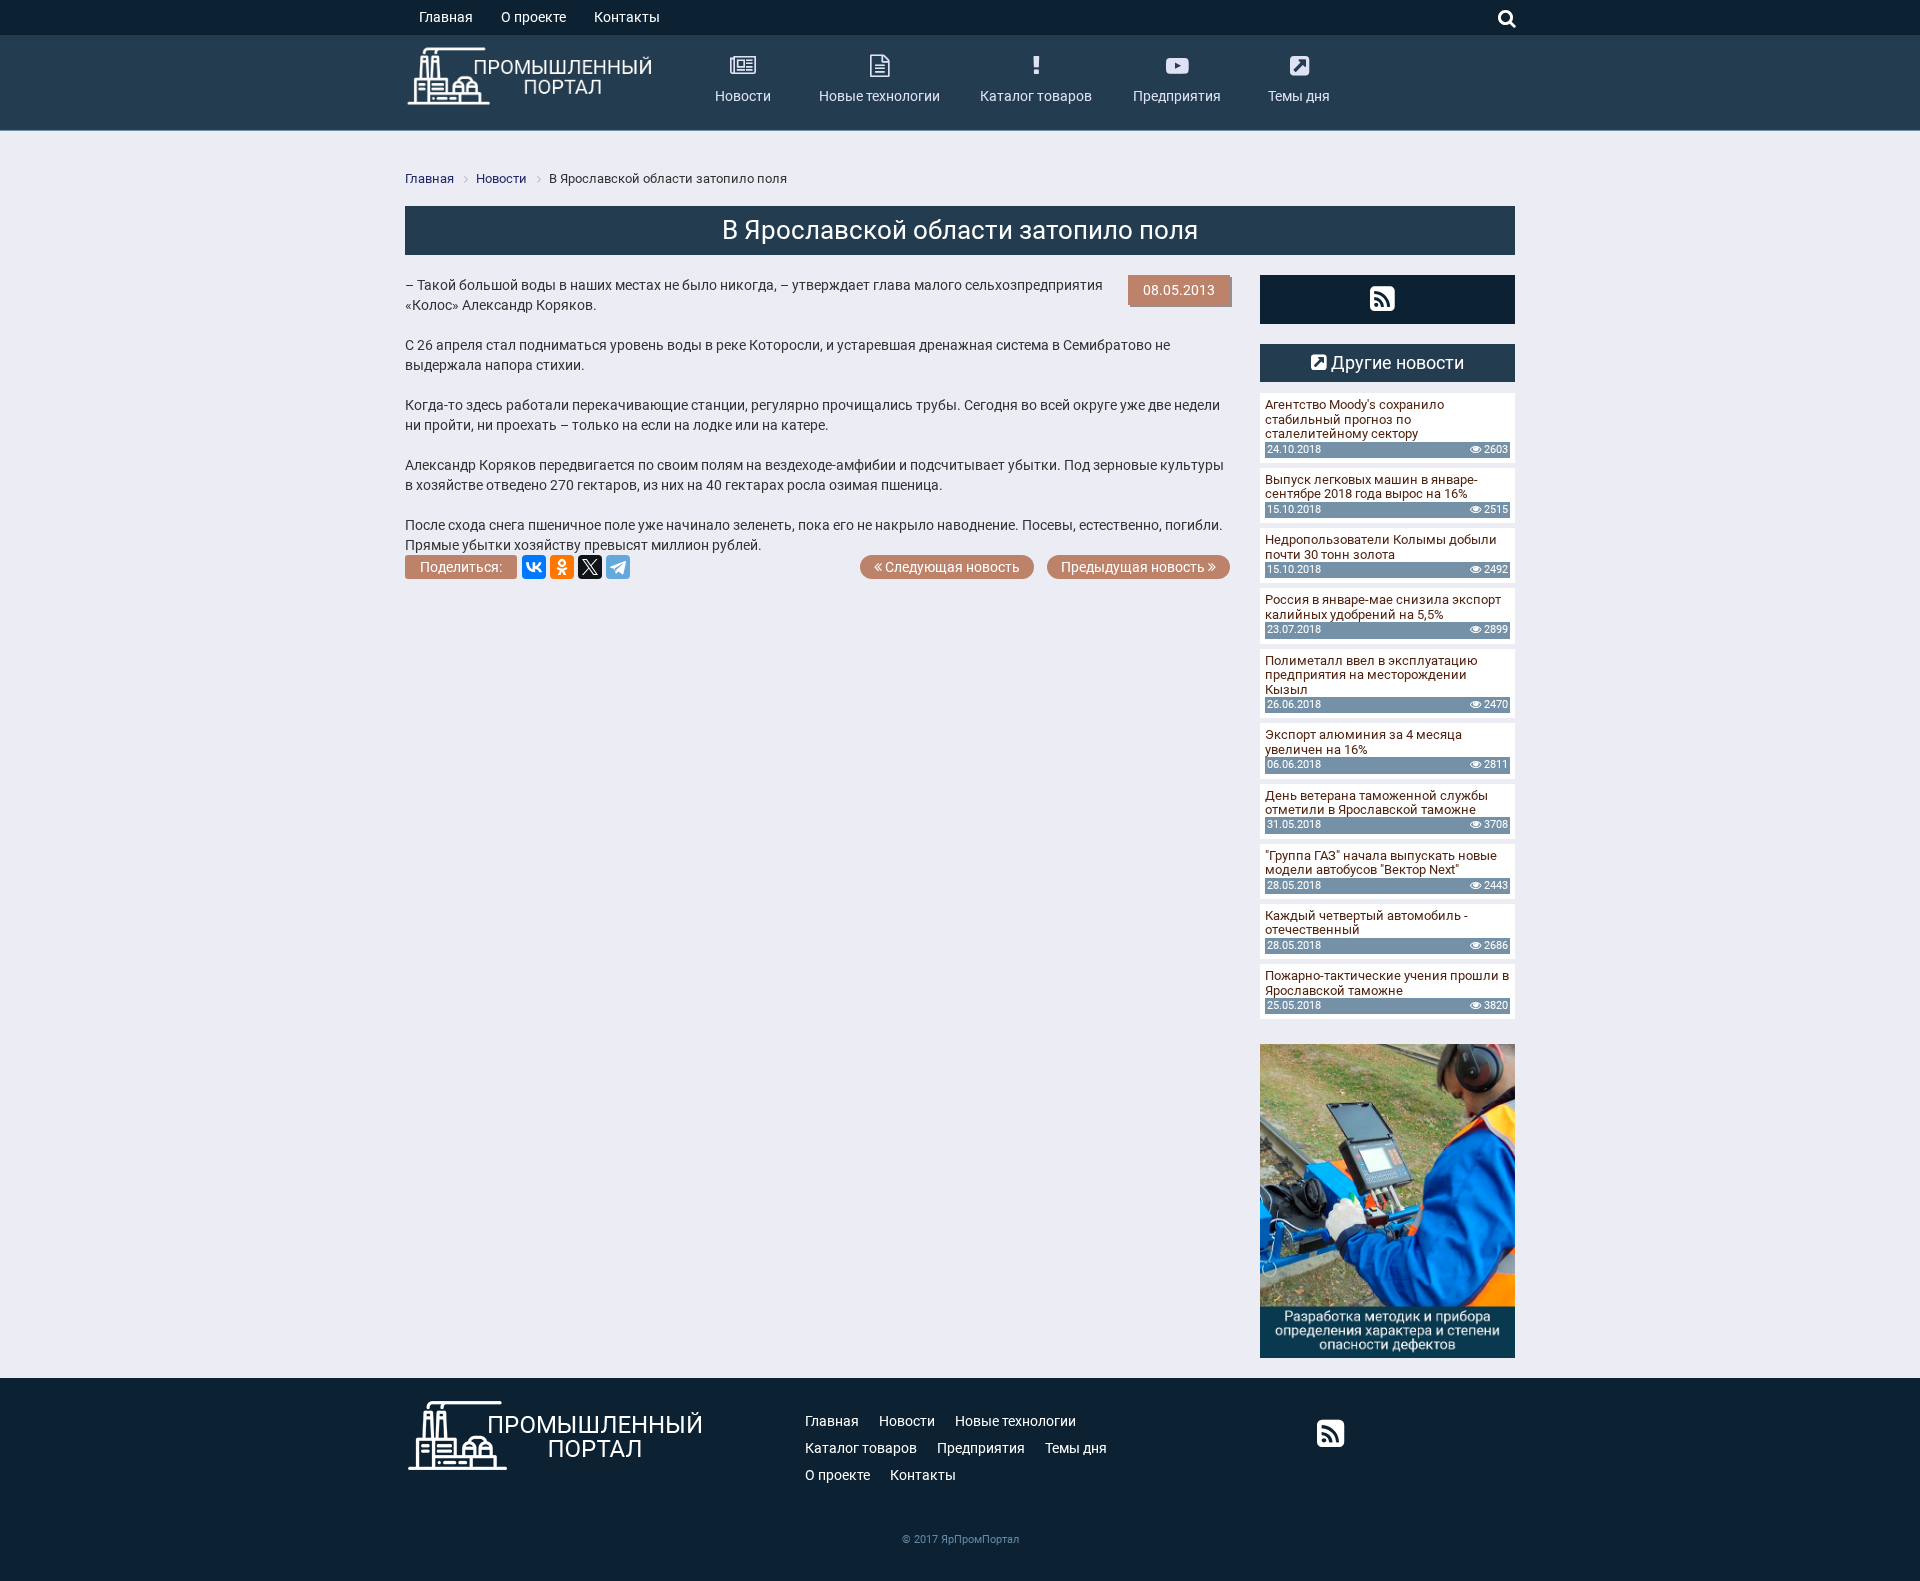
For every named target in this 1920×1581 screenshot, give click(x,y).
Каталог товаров (861, 1448)
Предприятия (981, 1448)
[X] (590, 567)
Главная (446, 17)
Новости (907, 1421)
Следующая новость (951, 567)
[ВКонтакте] (534, 567)
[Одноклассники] (562, 567)
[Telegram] (618, 567)
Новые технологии (1015, 1421)
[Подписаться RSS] (1382, 299)
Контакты (627, 17)
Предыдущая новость (1134, 567)
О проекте (533, 17)
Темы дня (1076, 1448)
